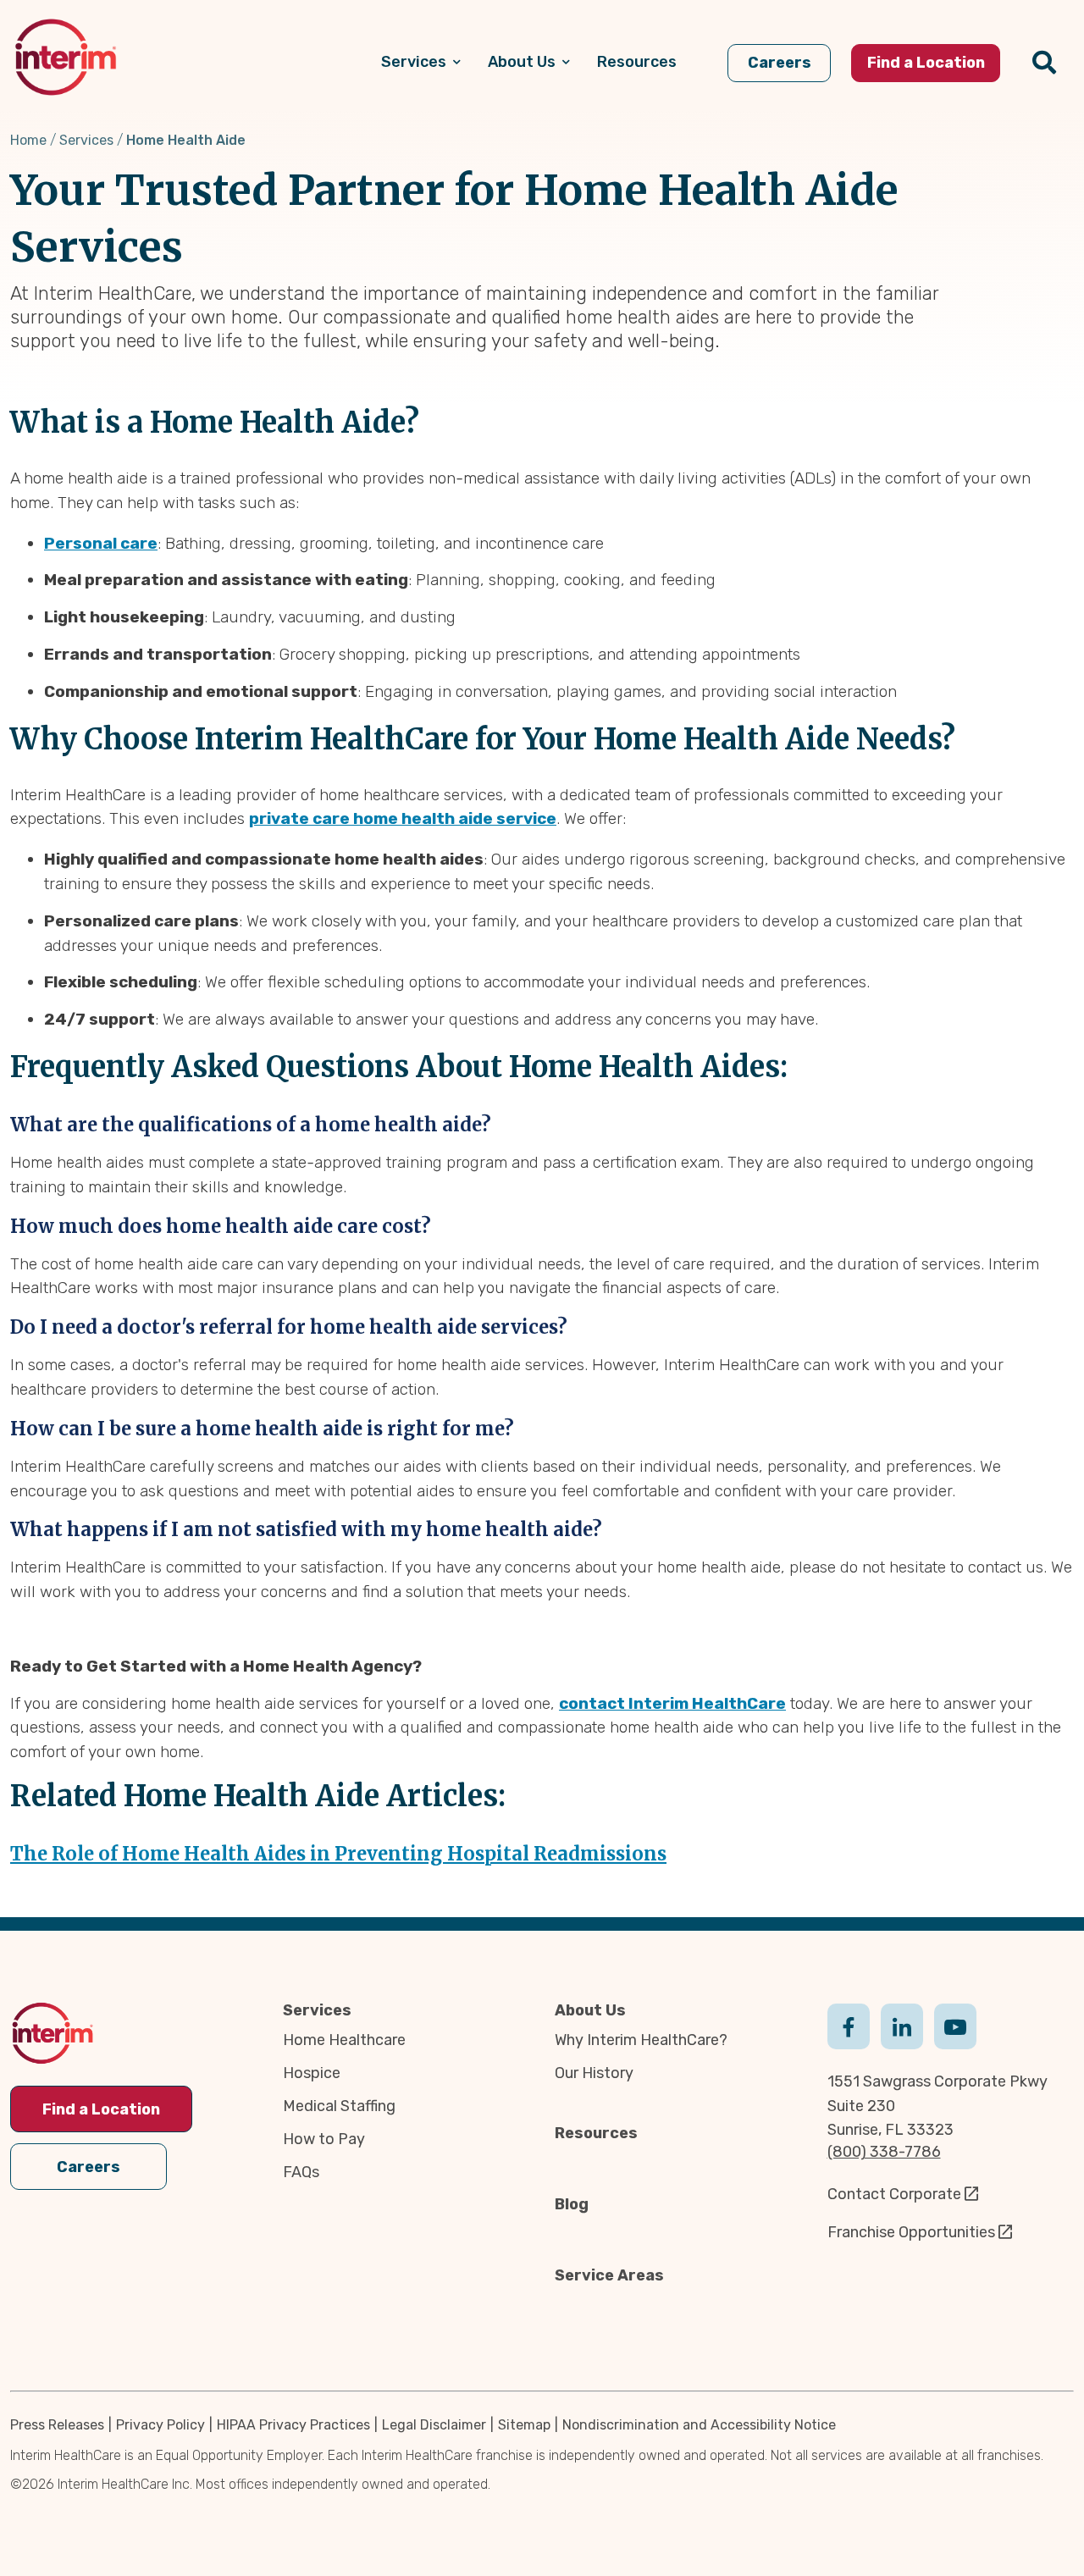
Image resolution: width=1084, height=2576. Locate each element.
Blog (572, 2204)
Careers (88, 2167)
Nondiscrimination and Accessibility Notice (699, 2425)
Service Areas (609, 2275)
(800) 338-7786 (884, 2152)
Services (86, 140)
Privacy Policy (160, 2425)
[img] (66, 57)
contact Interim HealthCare (672, 1703)
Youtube (955, 2025)
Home (28, 140)
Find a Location (101, 2109)
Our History (594, 2073)
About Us (590, 2010)
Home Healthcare (344, 2040)
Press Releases (57, 2425)
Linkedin (902, 2025)
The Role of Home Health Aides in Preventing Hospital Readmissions (338, 1854)
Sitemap (524, 2425)
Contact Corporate (894, 2194)
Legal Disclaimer (434, 2425)
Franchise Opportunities (911, 2232)
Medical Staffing (339, 2106)
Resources (596, 2133)
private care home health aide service (403, 818)
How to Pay (324, 2139)
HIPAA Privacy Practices (293, 2425)
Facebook (849, 2025)
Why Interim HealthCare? (641, 2040)
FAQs (301, 2172)
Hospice (312, 2073)
